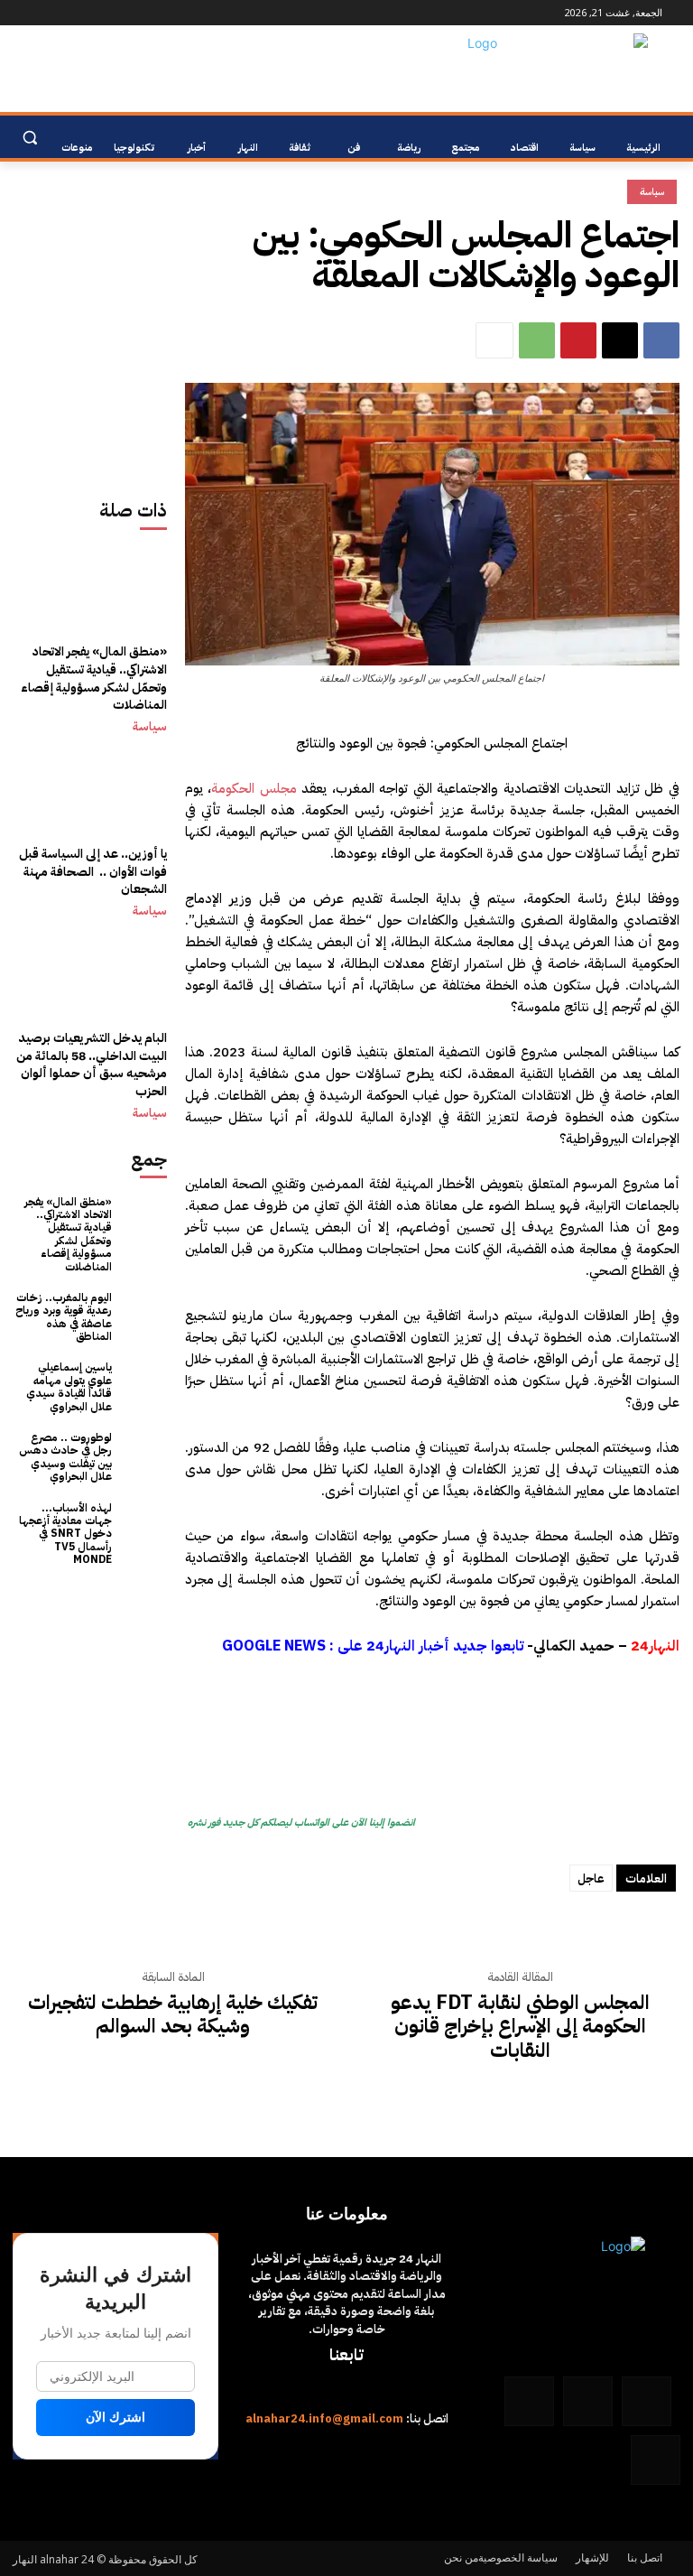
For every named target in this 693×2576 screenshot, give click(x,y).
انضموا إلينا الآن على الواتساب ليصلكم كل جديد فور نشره (301, 1823)
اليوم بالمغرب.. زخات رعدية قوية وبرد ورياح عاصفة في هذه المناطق (64, 1317)
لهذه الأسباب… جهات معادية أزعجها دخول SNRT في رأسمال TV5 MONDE (65, 1534)
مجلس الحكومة (254, 788)
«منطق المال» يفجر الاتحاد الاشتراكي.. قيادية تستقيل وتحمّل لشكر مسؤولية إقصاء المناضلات (94, 678)
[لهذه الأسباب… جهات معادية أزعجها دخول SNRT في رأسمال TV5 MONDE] (144, 1525)
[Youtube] (23, 13)
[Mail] (93, 13)
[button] (29, 138)
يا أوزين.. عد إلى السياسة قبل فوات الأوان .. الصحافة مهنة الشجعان (93, 871)
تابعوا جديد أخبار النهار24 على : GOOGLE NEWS (373, 1646)
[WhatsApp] (44, 13)
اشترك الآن (115, 2417)
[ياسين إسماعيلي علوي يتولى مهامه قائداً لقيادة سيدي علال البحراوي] (144, 1384)
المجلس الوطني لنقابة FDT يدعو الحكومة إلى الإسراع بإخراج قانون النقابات (520, 2027)
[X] (620, 340)
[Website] (69, 13)
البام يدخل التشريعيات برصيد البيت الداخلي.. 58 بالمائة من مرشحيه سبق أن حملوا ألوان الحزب (92, 1065)
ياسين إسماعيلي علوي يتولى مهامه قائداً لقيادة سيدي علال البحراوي (69, 1386)
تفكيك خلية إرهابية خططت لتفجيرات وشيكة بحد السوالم (173, 2015)
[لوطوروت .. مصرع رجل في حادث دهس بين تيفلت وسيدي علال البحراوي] (144, 1454)
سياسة (150, 727)
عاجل (591, 1879)
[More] (494, 340)
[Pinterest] (578, 340)
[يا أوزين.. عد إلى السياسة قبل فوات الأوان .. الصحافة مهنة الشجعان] (90, 825)
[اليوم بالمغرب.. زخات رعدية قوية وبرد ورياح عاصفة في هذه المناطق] (144, 1314)
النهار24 (655, 1646)
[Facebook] (144, 13)
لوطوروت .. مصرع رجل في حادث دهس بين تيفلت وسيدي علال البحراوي (65, 1457)
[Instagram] (119, 13)
